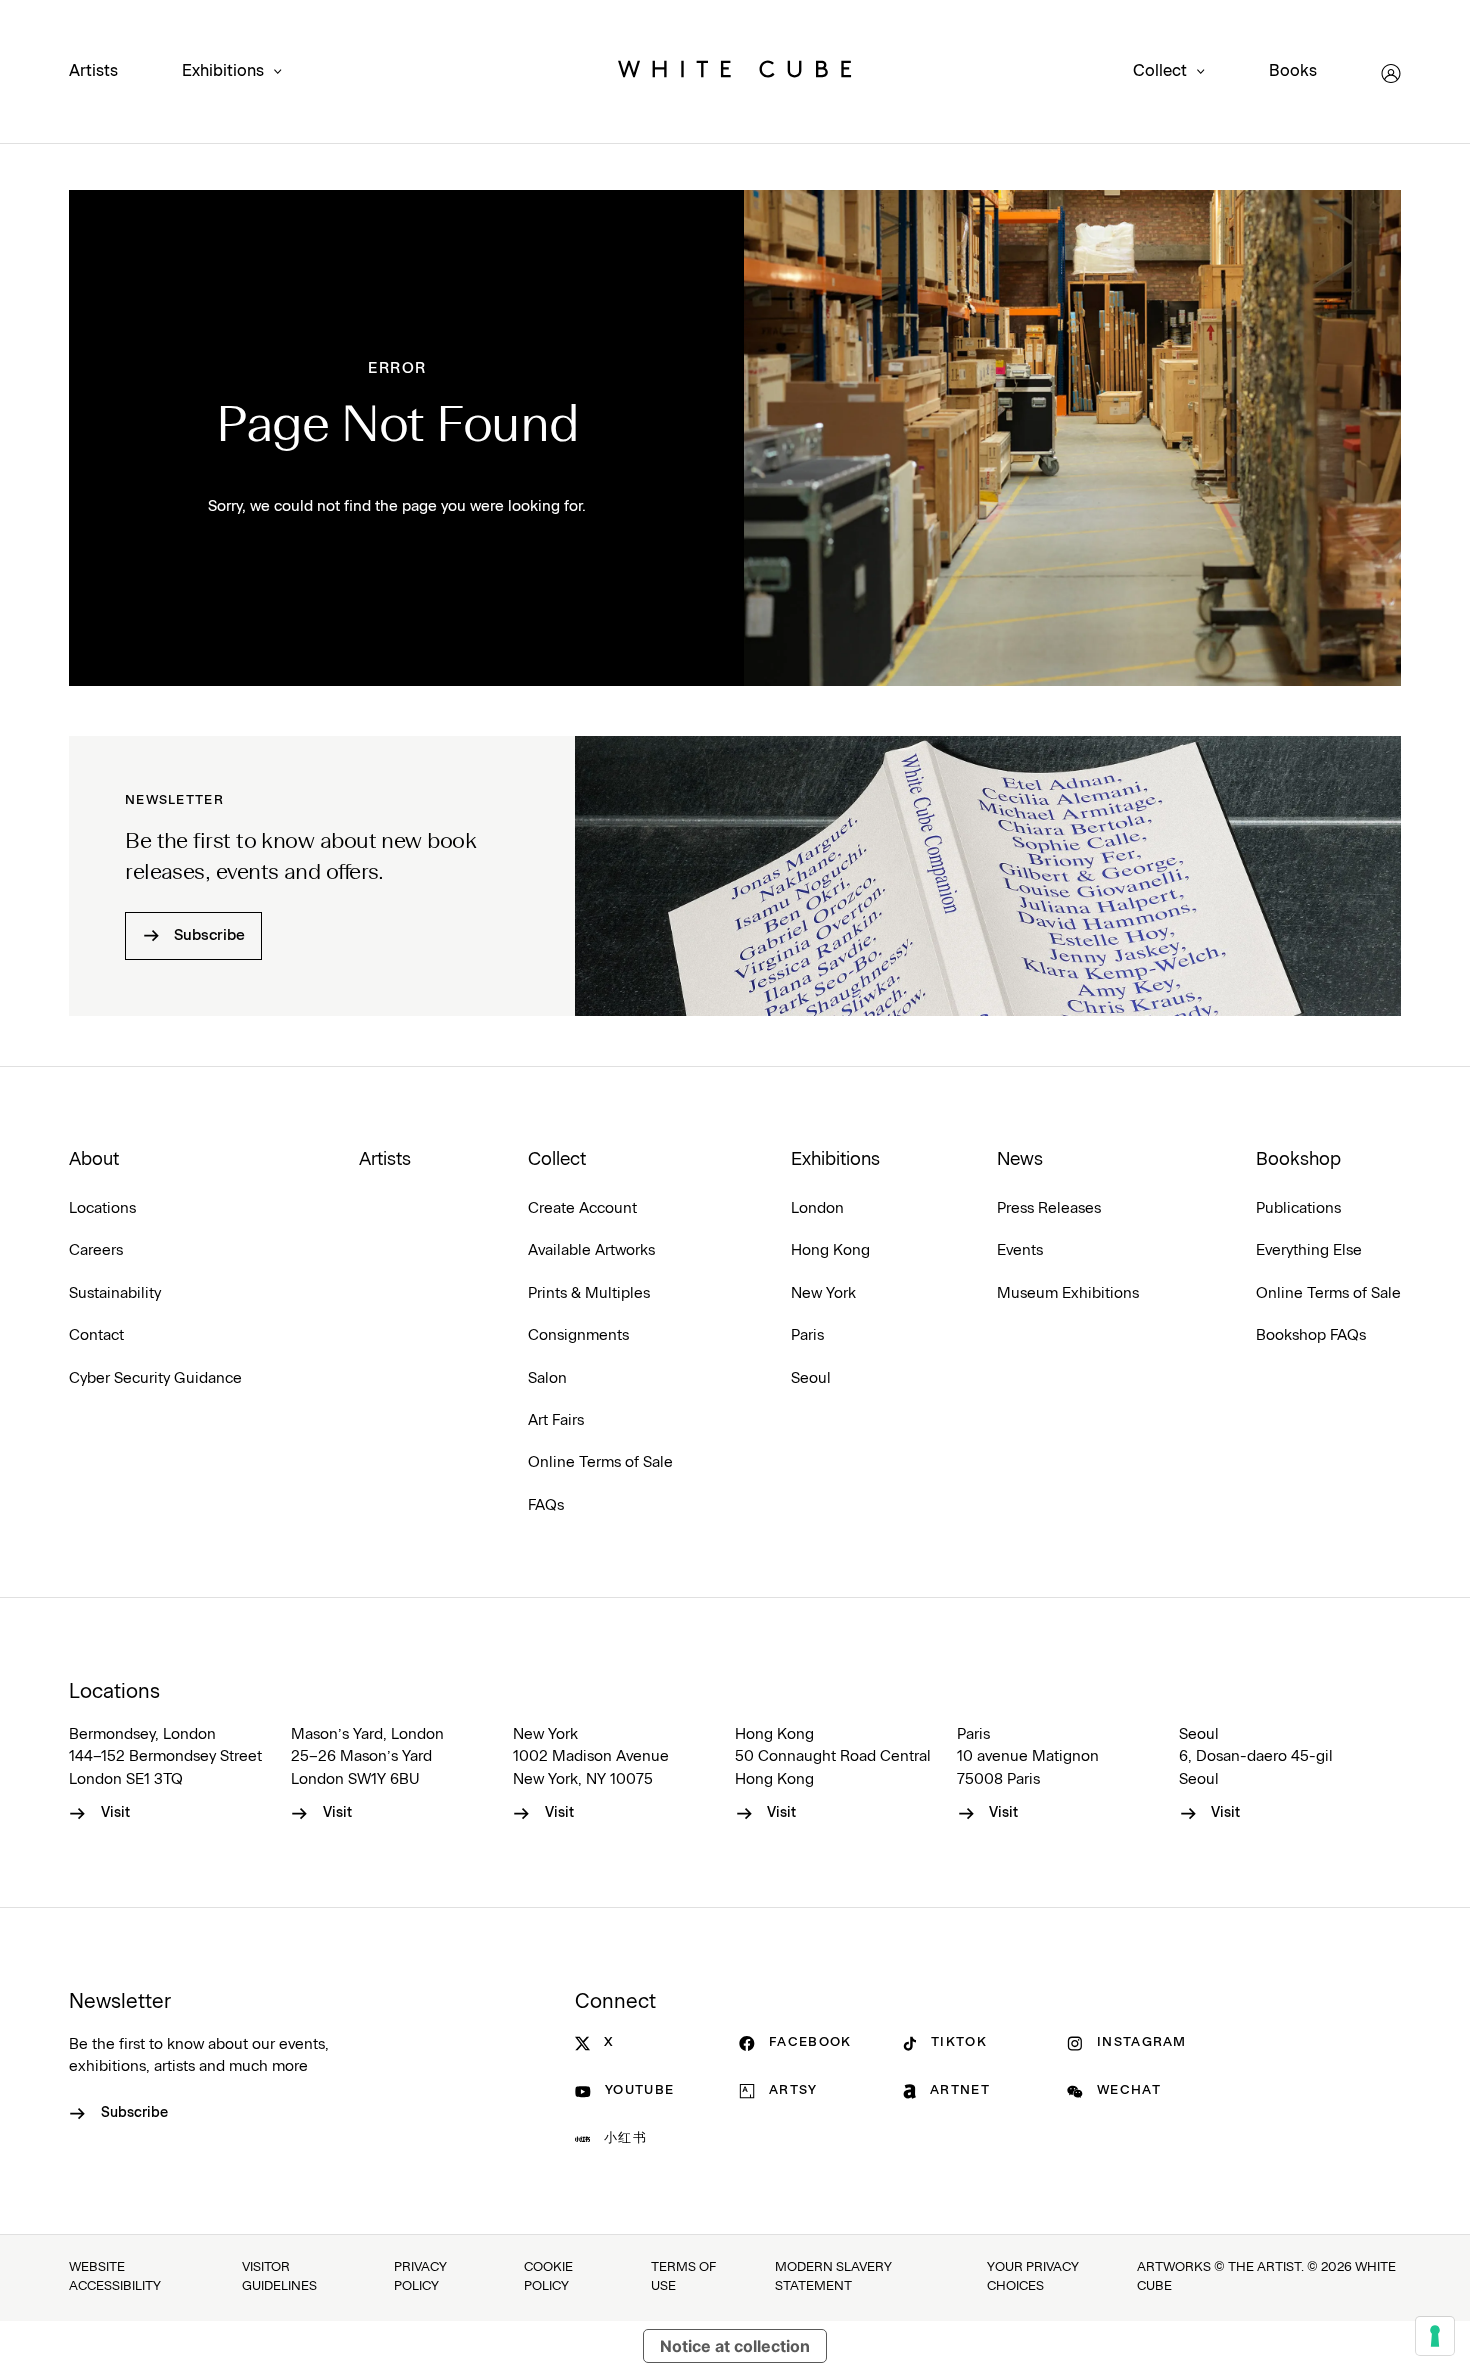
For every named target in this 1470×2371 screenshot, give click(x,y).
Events (1020, 1250)
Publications (1298, 1208)
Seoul (811, 1378)
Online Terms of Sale (600, 1462)
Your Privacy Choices (1033, 2277)
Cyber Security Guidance (155, 1378)
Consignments (578, 1335)
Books (1293, 71)
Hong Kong (830, 1250)
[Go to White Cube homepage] (735, 73)
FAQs (546, 1505)
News (1020, 1160)
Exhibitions (223, 71)
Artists (93, 71)
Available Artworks (591, 1250)
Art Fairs (556, 1420)
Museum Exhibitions (1068, 1293)
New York (823, 1293)
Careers (96, 1250)
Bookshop (1298, 1160)
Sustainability (115, 1293)
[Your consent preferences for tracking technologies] (1435, 2336)
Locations (102, 1208)
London (817, 1208)
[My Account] (1391, 73)
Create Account (582, 1208)
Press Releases (1049, 1208)
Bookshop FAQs (1311, 1335)
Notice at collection (735, 2346)
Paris (807, 1335)
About (94, 1160)
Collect (1160, 71)
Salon (547, 1378)
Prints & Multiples (589, 1293)
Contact (96, 1335)
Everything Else (1309, 1250)
